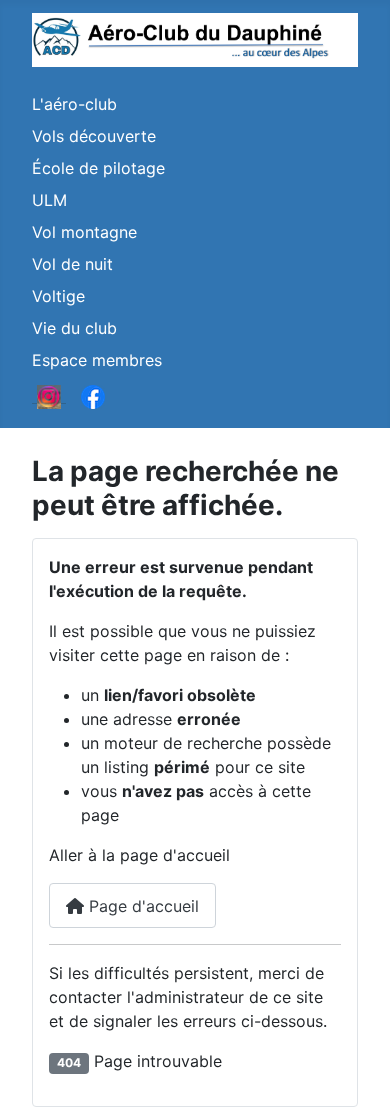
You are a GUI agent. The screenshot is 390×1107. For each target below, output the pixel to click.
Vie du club (74, 328)
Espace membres (97, 360)
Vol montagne (84, 232)
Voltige (58, 296)
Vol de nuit (72, 264)
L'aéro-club (74, 104)
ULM (49, 200)
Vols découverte (94, 136)
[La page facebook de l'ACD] (93, 396)
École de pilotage (98, 168)
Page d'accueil (141, 906)
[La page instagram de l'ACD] (49, 396)
